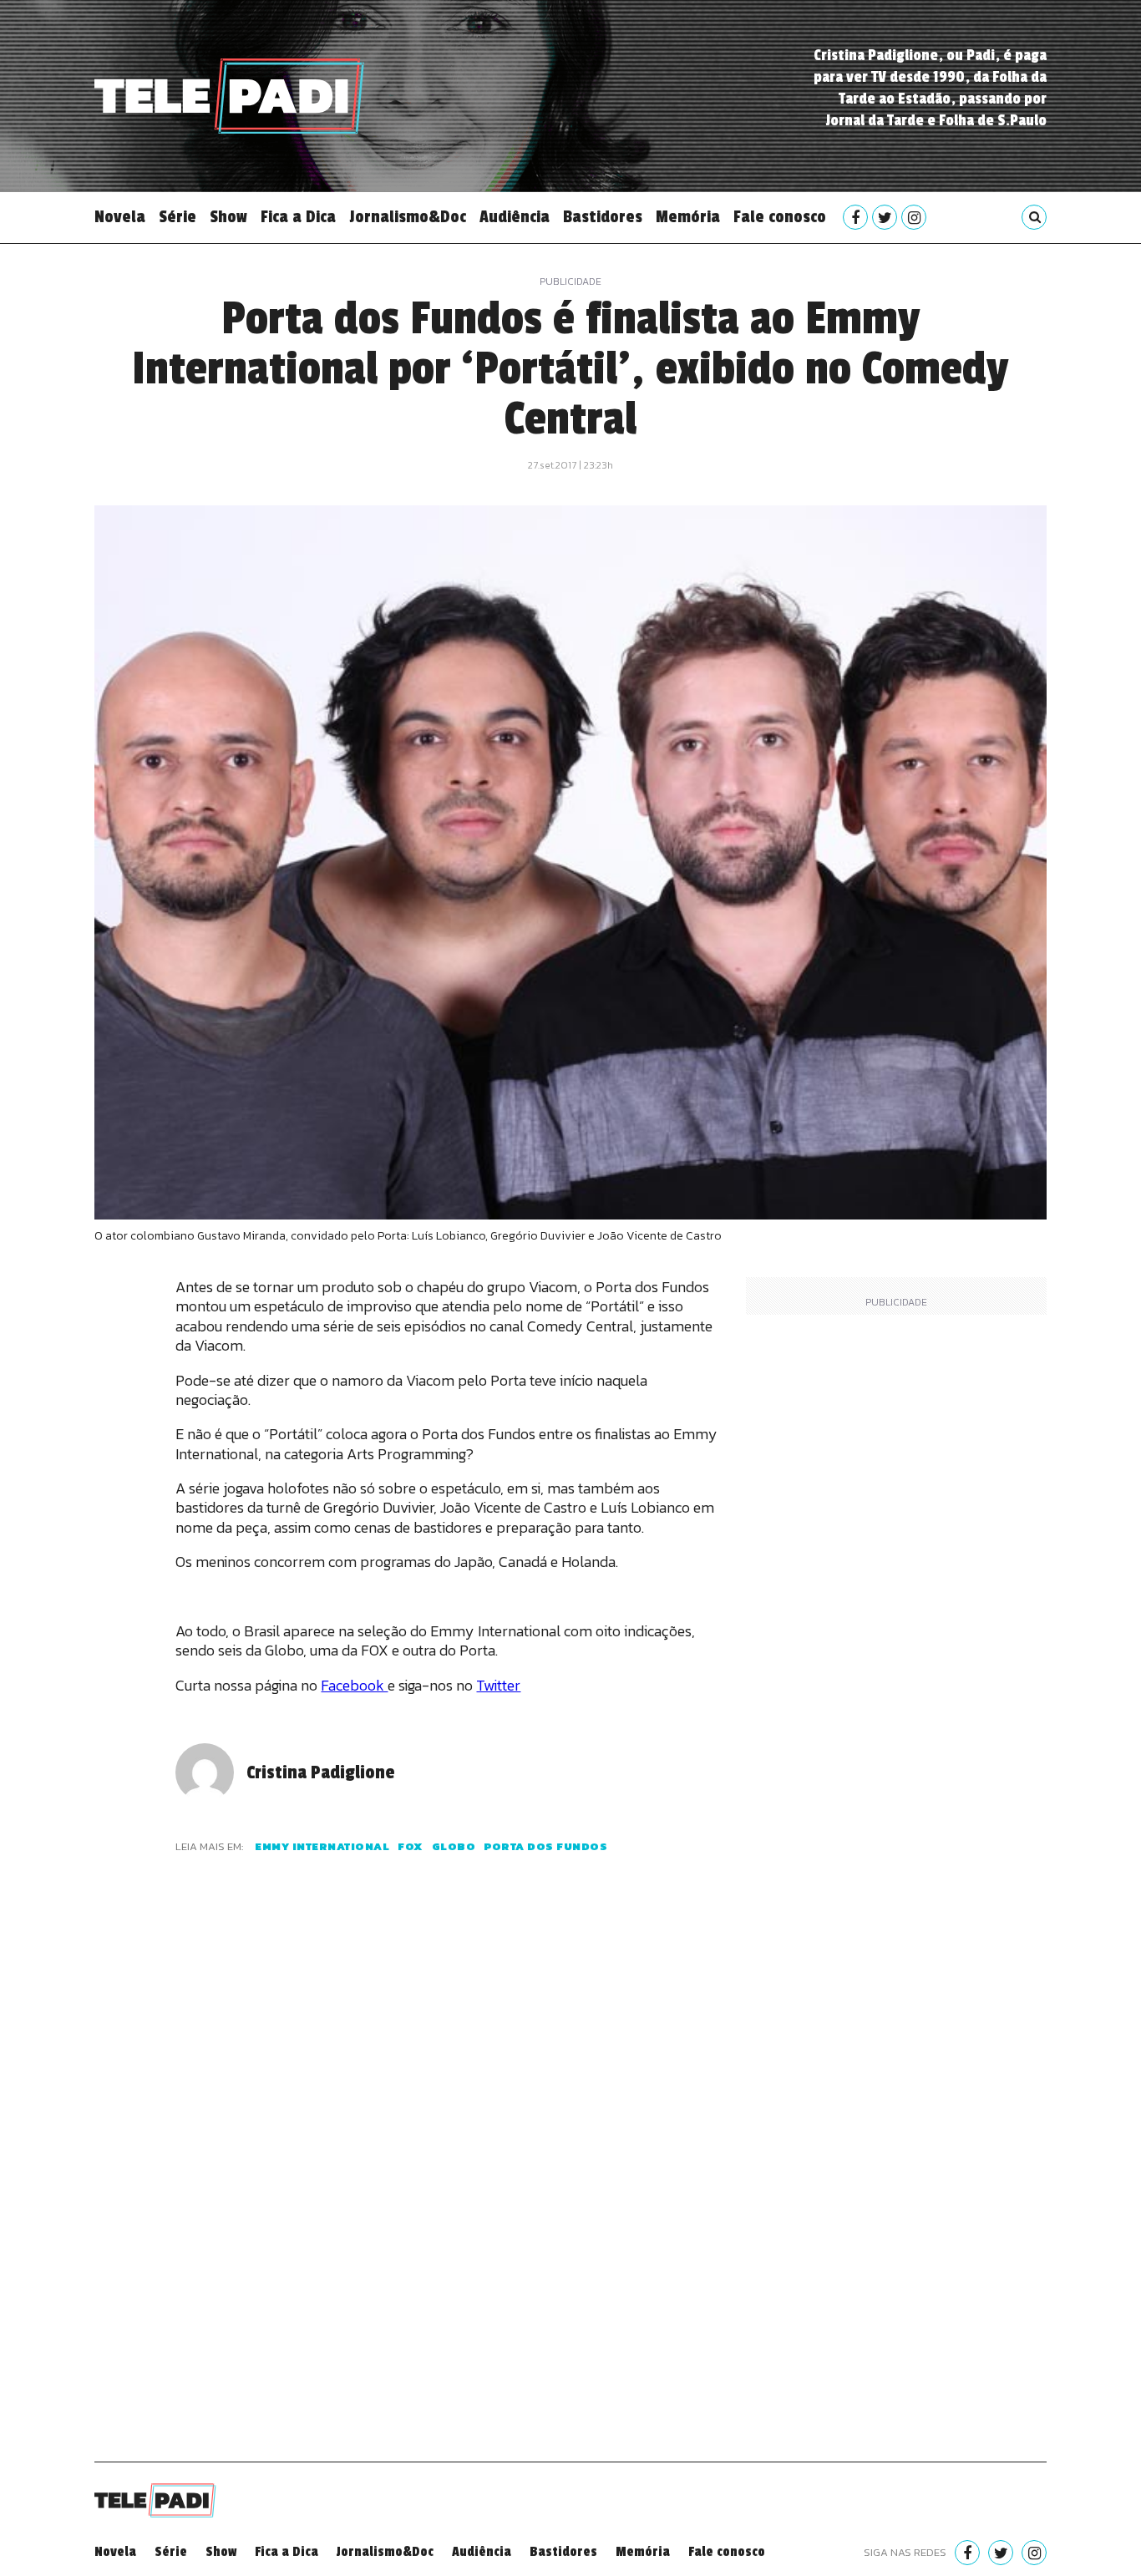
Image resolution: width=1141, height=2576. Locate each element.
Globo (454, 1846)
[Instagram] (914, 217)
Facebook (354, 1685)
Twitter (498, 1685)
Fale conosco (780, 217)
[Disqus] (448, 2178)
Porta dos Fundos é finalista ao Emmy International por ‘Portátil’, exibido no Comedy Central (570, 369)
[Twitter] (885, 217)
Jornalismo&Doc (408, 217)
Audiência (515, 217)
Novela (120, 217)
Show (228, 217)
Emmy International (322, 1846)
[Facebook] (855, 217)
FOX (411, 1846)
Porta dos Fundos (545, 1846)
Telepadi (229, 96)
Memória (688, 217)
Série (177, 217)
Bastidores (603, 217)
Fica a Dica (298, 217)
